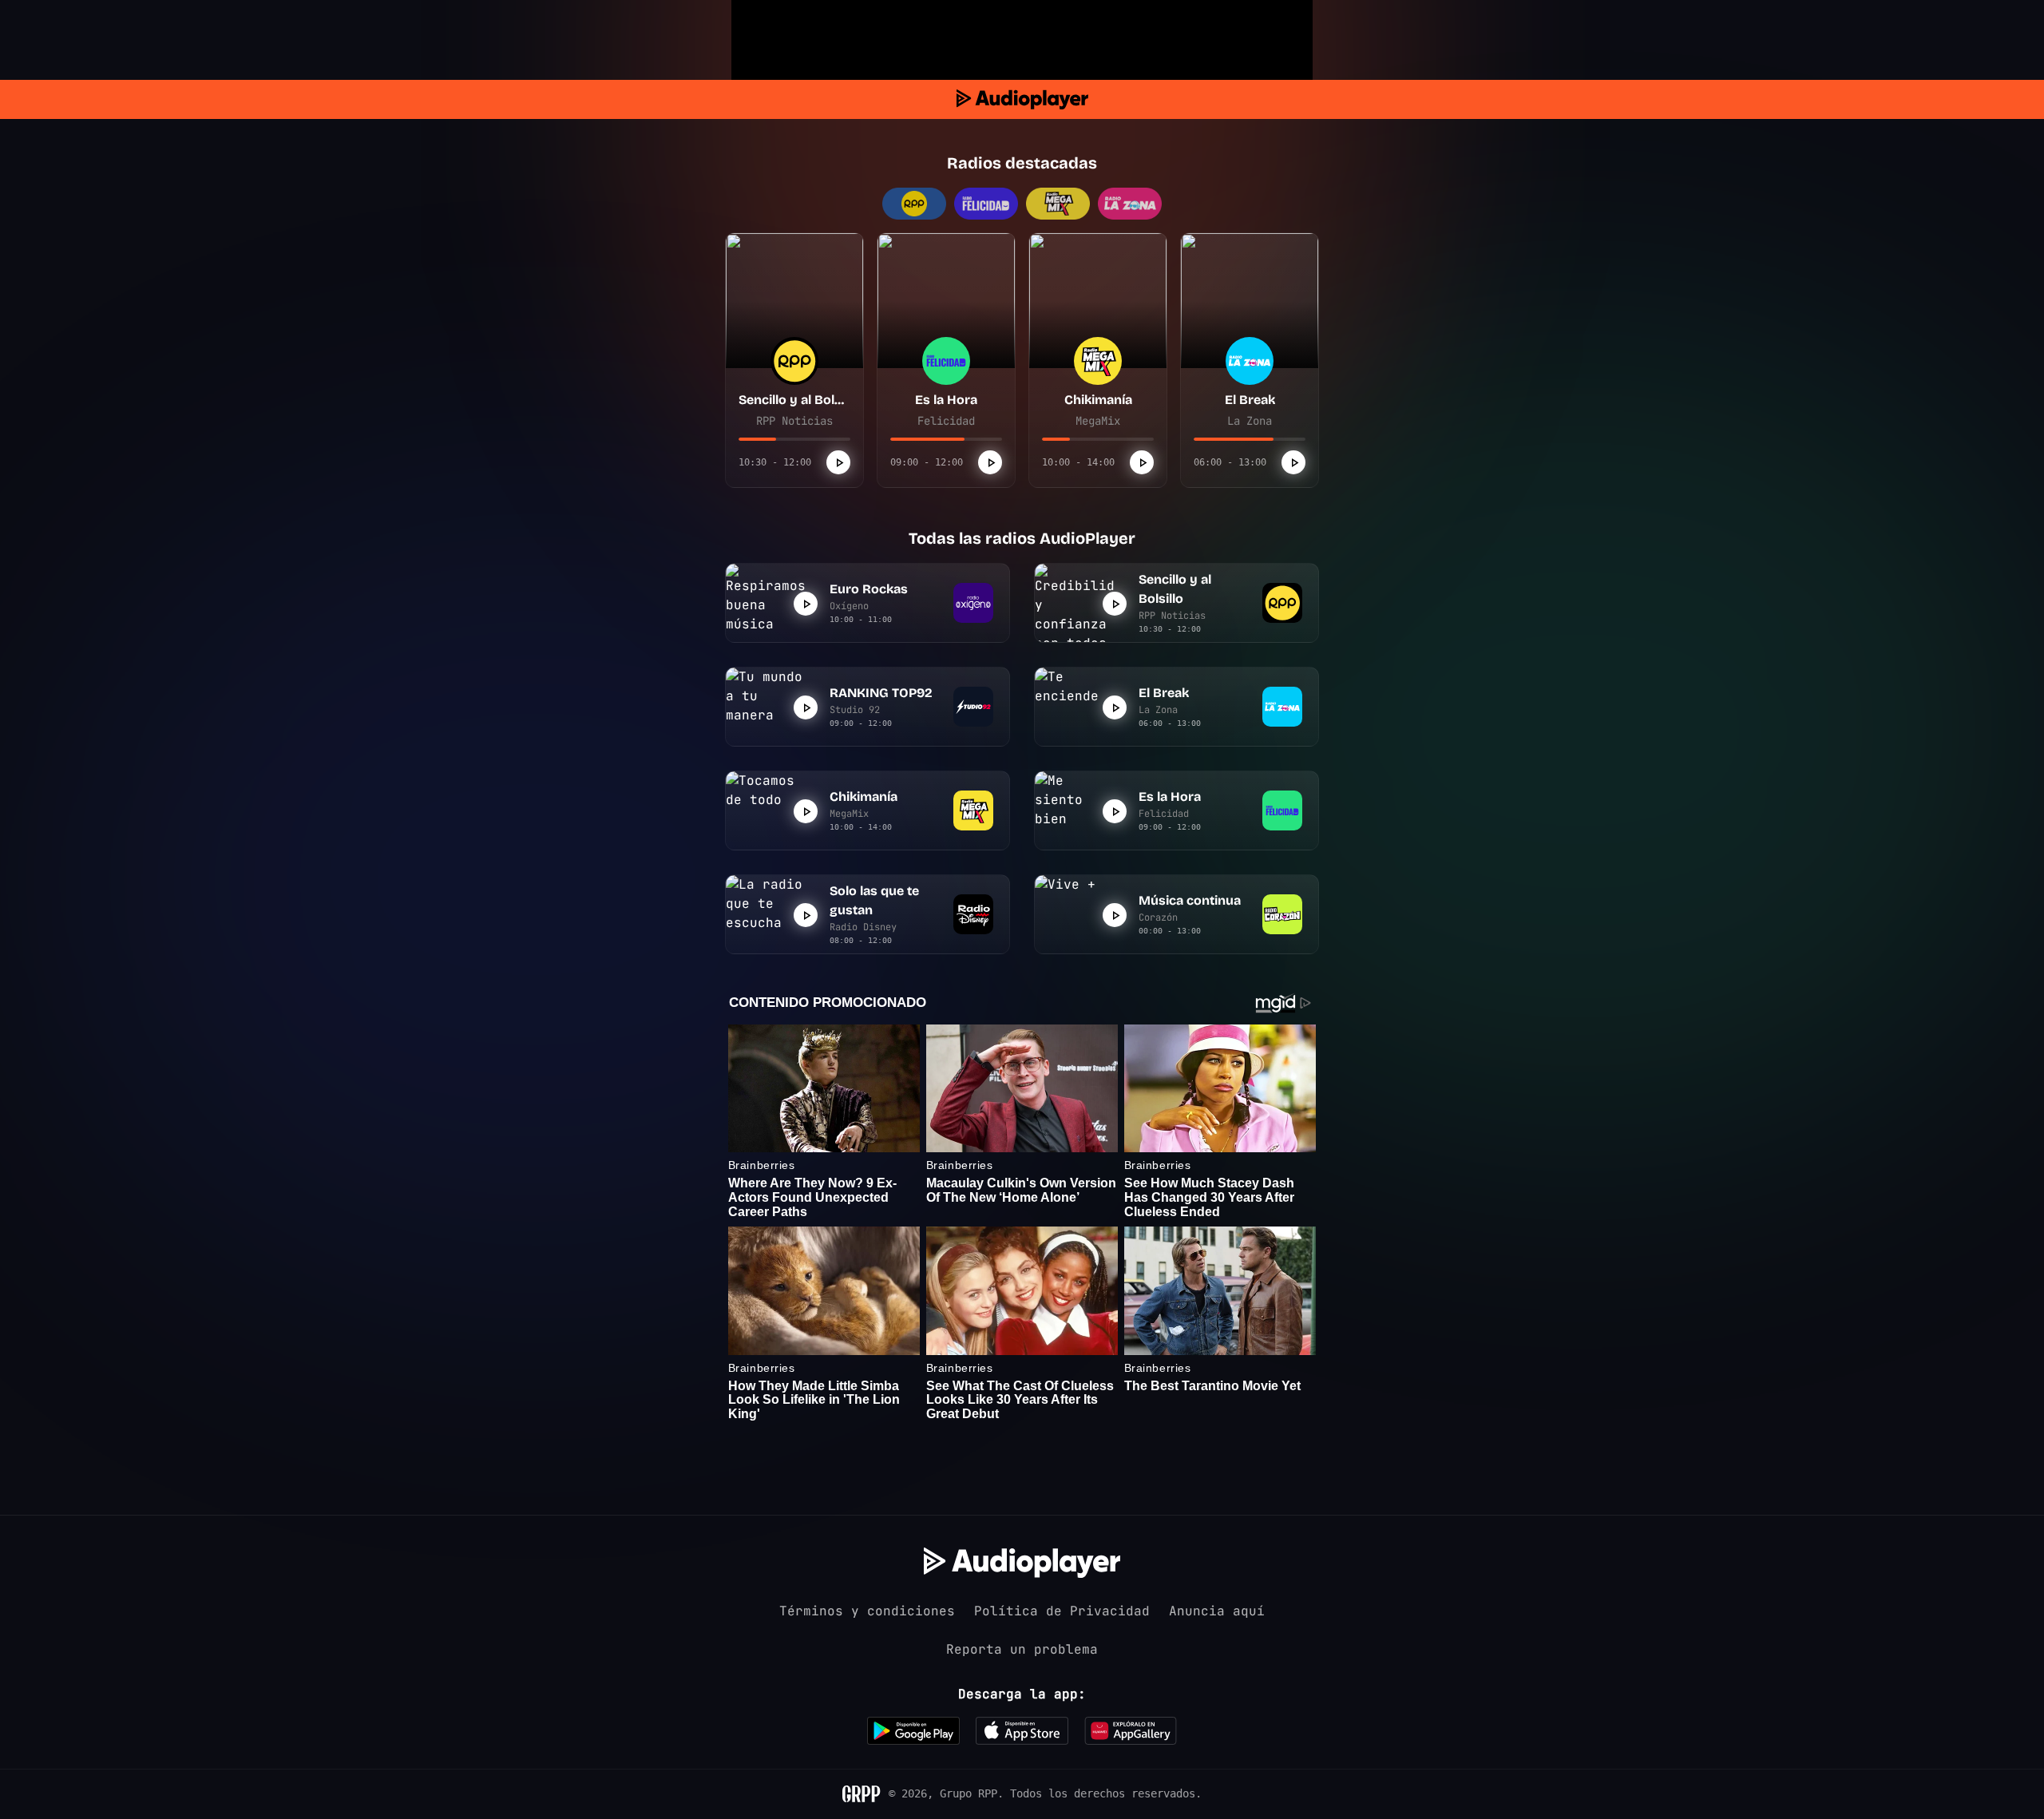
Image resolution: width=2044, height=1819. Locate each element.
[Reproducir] (838, 462)
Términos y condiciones (867, 1611)
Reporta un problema (1022, 1649)
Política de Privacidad (1062, 1611)
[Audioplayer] (1022, 99)
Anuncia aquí (1217, 1611)
